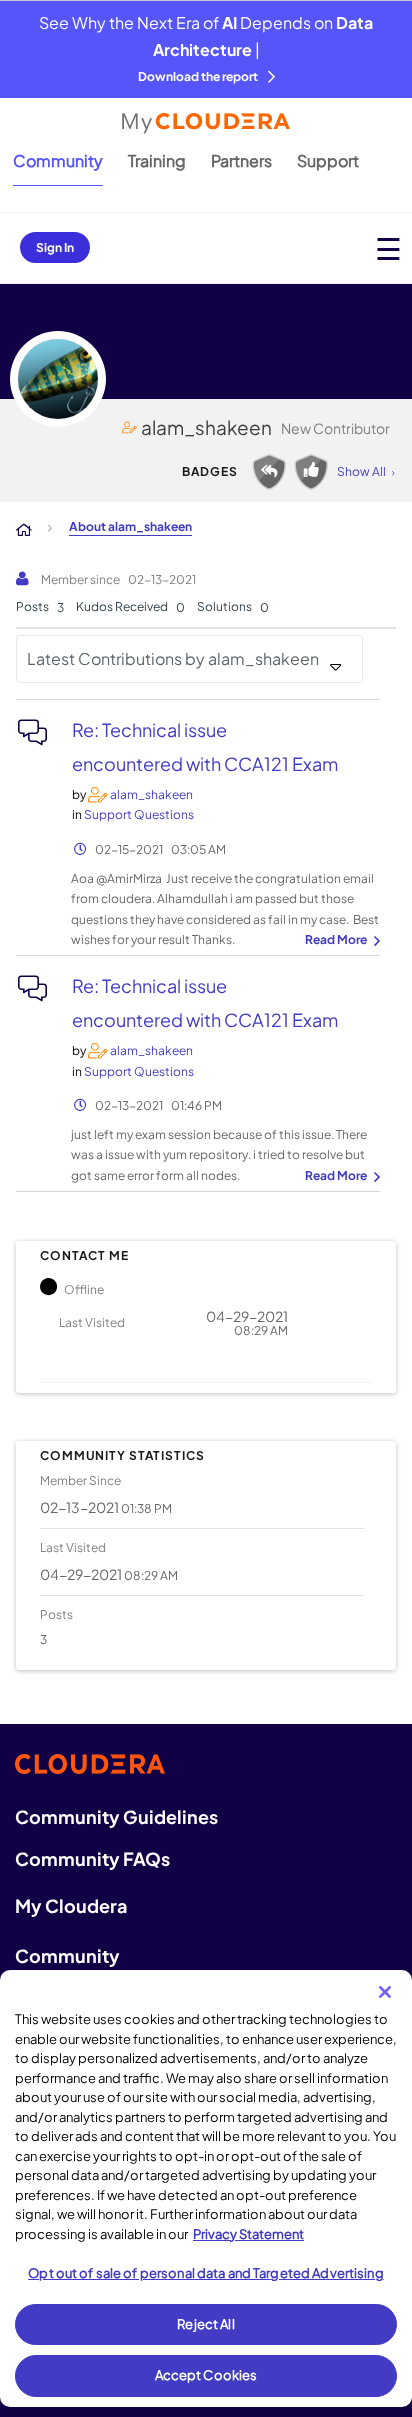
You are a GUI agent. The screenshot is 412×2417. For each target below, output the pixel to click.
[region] (206, 2188)
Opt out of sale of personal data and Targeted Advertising (205, 2273)
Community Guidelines (116, 1816)
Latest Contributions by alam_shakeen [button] (173, 658)
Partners (241, 160)
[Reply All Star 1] (269, 472)
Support (328, 160)
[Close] (385, 1992)
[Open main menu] (388, 248)
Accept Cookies (206, 2375)
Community (58, 160)
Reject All (205, 2324)
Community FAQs (92, 1858)
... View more (340, 941)
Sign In (55, 247)
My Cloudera (71, 1905)
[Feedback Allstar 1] (311, 472)
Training (157, 160)
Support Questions (139, 814)
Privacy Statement (248, 2234)
